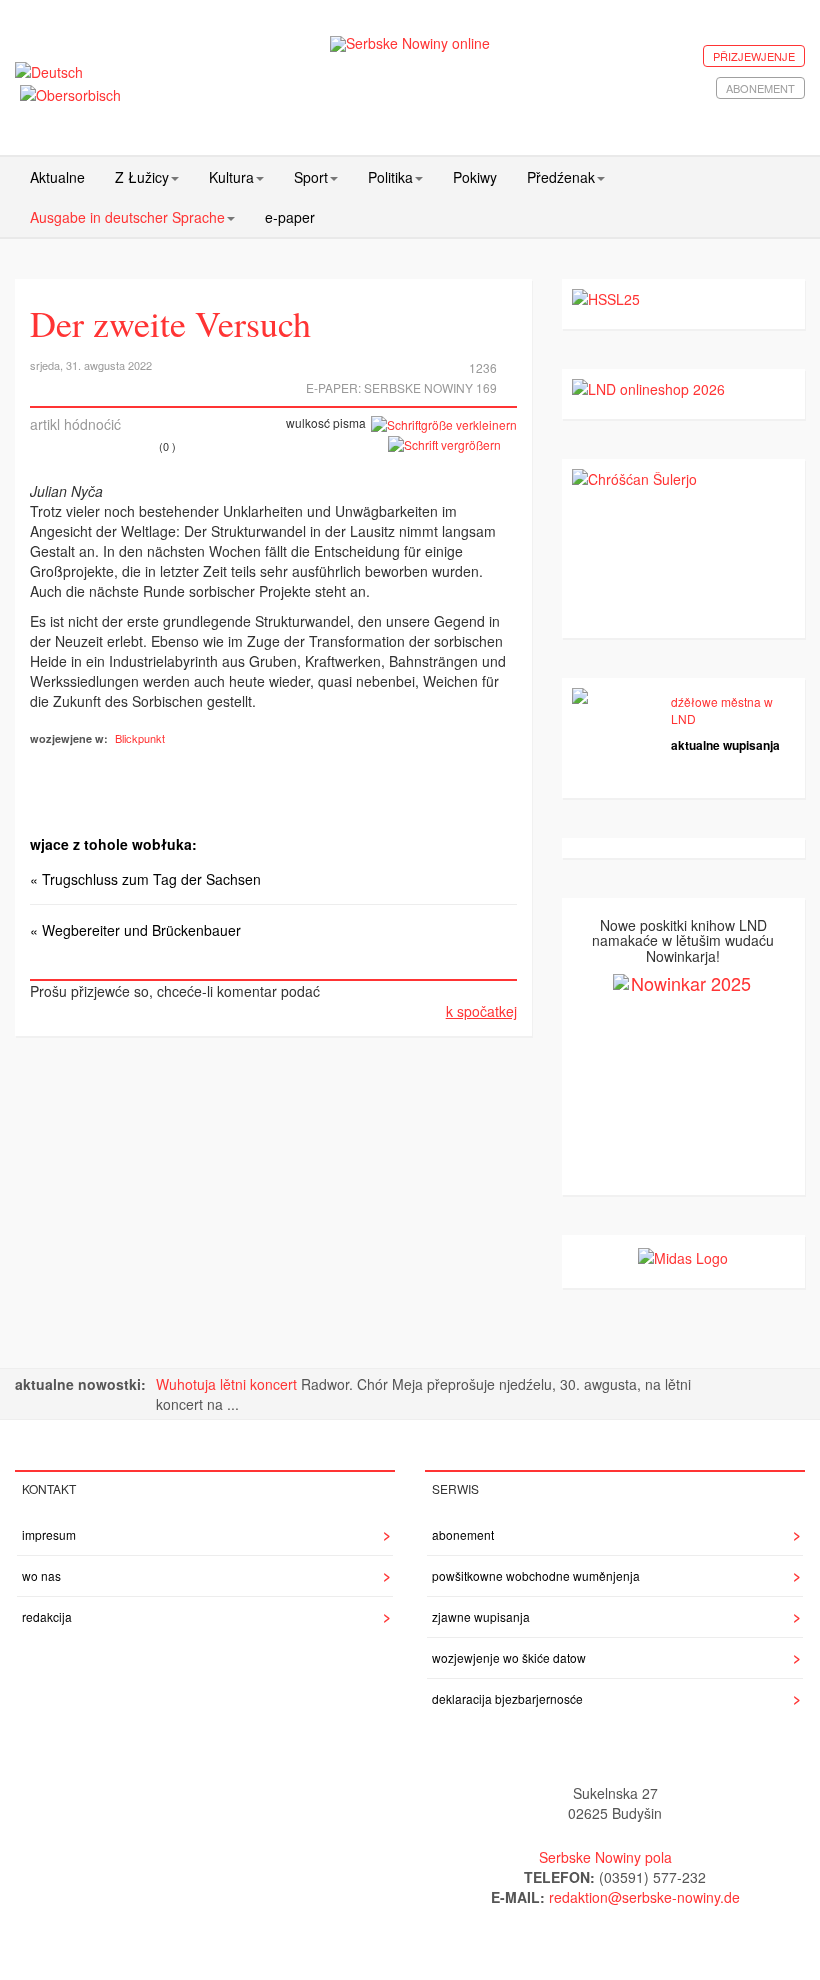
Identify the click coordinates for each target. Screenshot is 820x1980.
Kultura (231, 177)
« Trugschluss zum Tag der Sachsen (145, 879)
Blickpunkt (140, 738)
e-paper (290, 217)
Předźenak (561, 177)
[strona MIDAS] (683, 1255)
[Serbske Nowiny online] (410, 43)
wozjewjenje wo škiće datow (509, 1657)
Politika (390, 177)
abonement (760, 88)
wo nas (41, 1575)
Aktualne (57, 177)
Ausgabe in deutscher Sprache (127, 217)
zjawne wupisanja (481, 1616)
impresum (49, 1534)
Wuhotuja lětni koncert (228, 1384)
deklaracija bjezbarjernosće (507, 1698)
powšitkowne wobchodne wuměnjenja (536, 1575)
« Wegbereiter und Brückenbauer (135, 930)
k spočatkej (481, 1011)
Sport (311, 177)
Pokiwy (475, 177)
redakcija (47, 1616)
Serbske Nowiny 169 (430, 387)
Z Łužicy (142, 177)
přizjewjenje (754, 56)
